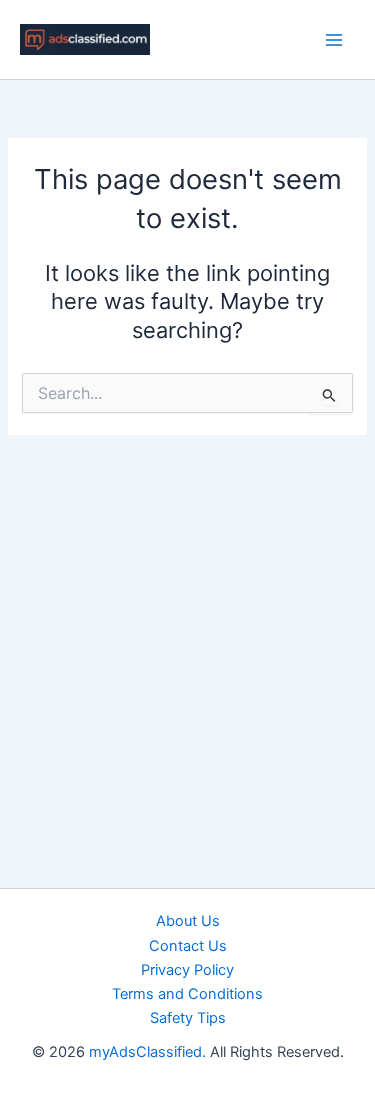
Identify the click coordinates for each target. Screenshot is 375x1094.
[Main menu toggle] (334, 40)
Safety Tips (188, 1018)
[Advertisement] (187, 632)
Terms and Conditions (187, 994)
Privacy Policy (187, 970)
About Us (188, 921)
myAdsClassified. (147, 1052)
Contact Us (188, 946)
